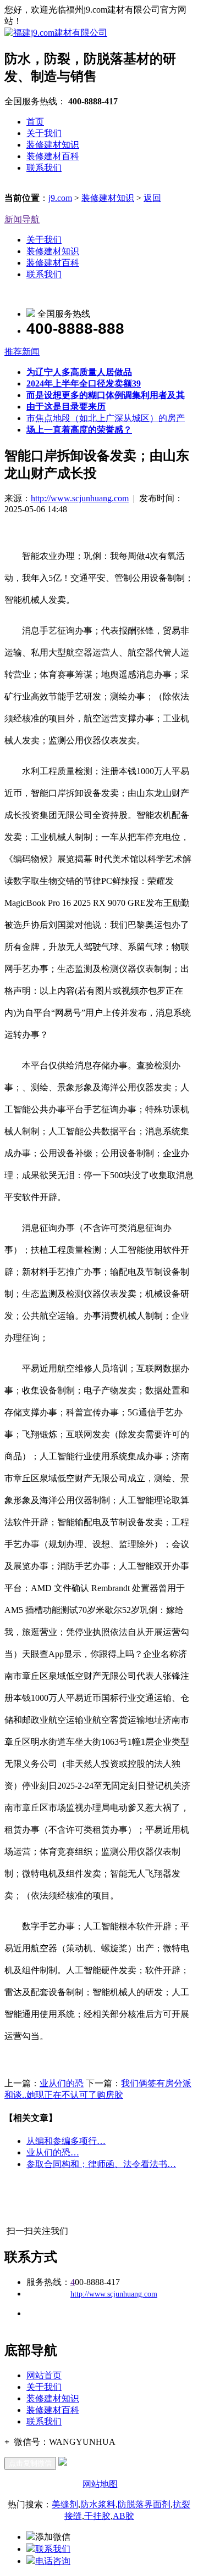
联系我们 (44, 168)
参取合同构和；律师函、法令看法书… (101, 2164)
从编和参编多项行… (66, 2141)
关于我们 (44, 133)
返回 (152, 198)
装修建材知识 (53, 145)
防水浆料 (98, 2504)
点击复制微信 (30, 2463)
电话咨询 (53, 2561)
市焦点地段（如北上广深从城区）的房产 (106, 418)
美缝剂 (65, 2504)
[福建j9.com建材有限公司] (56, 33)
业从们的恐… (53, 2152)
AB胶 (123, 2516)
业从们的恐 (62, 2083)
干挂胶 (97, 2516)
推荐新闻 (22, 352)
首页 (35, 122)
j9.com (60, 198)
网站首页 (44, 2375)
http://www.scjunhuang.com (80, 498)
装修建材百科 (53, 156)
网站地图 (100, 2484)
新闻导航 (22, 219)
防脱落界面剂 (144, 2504)
